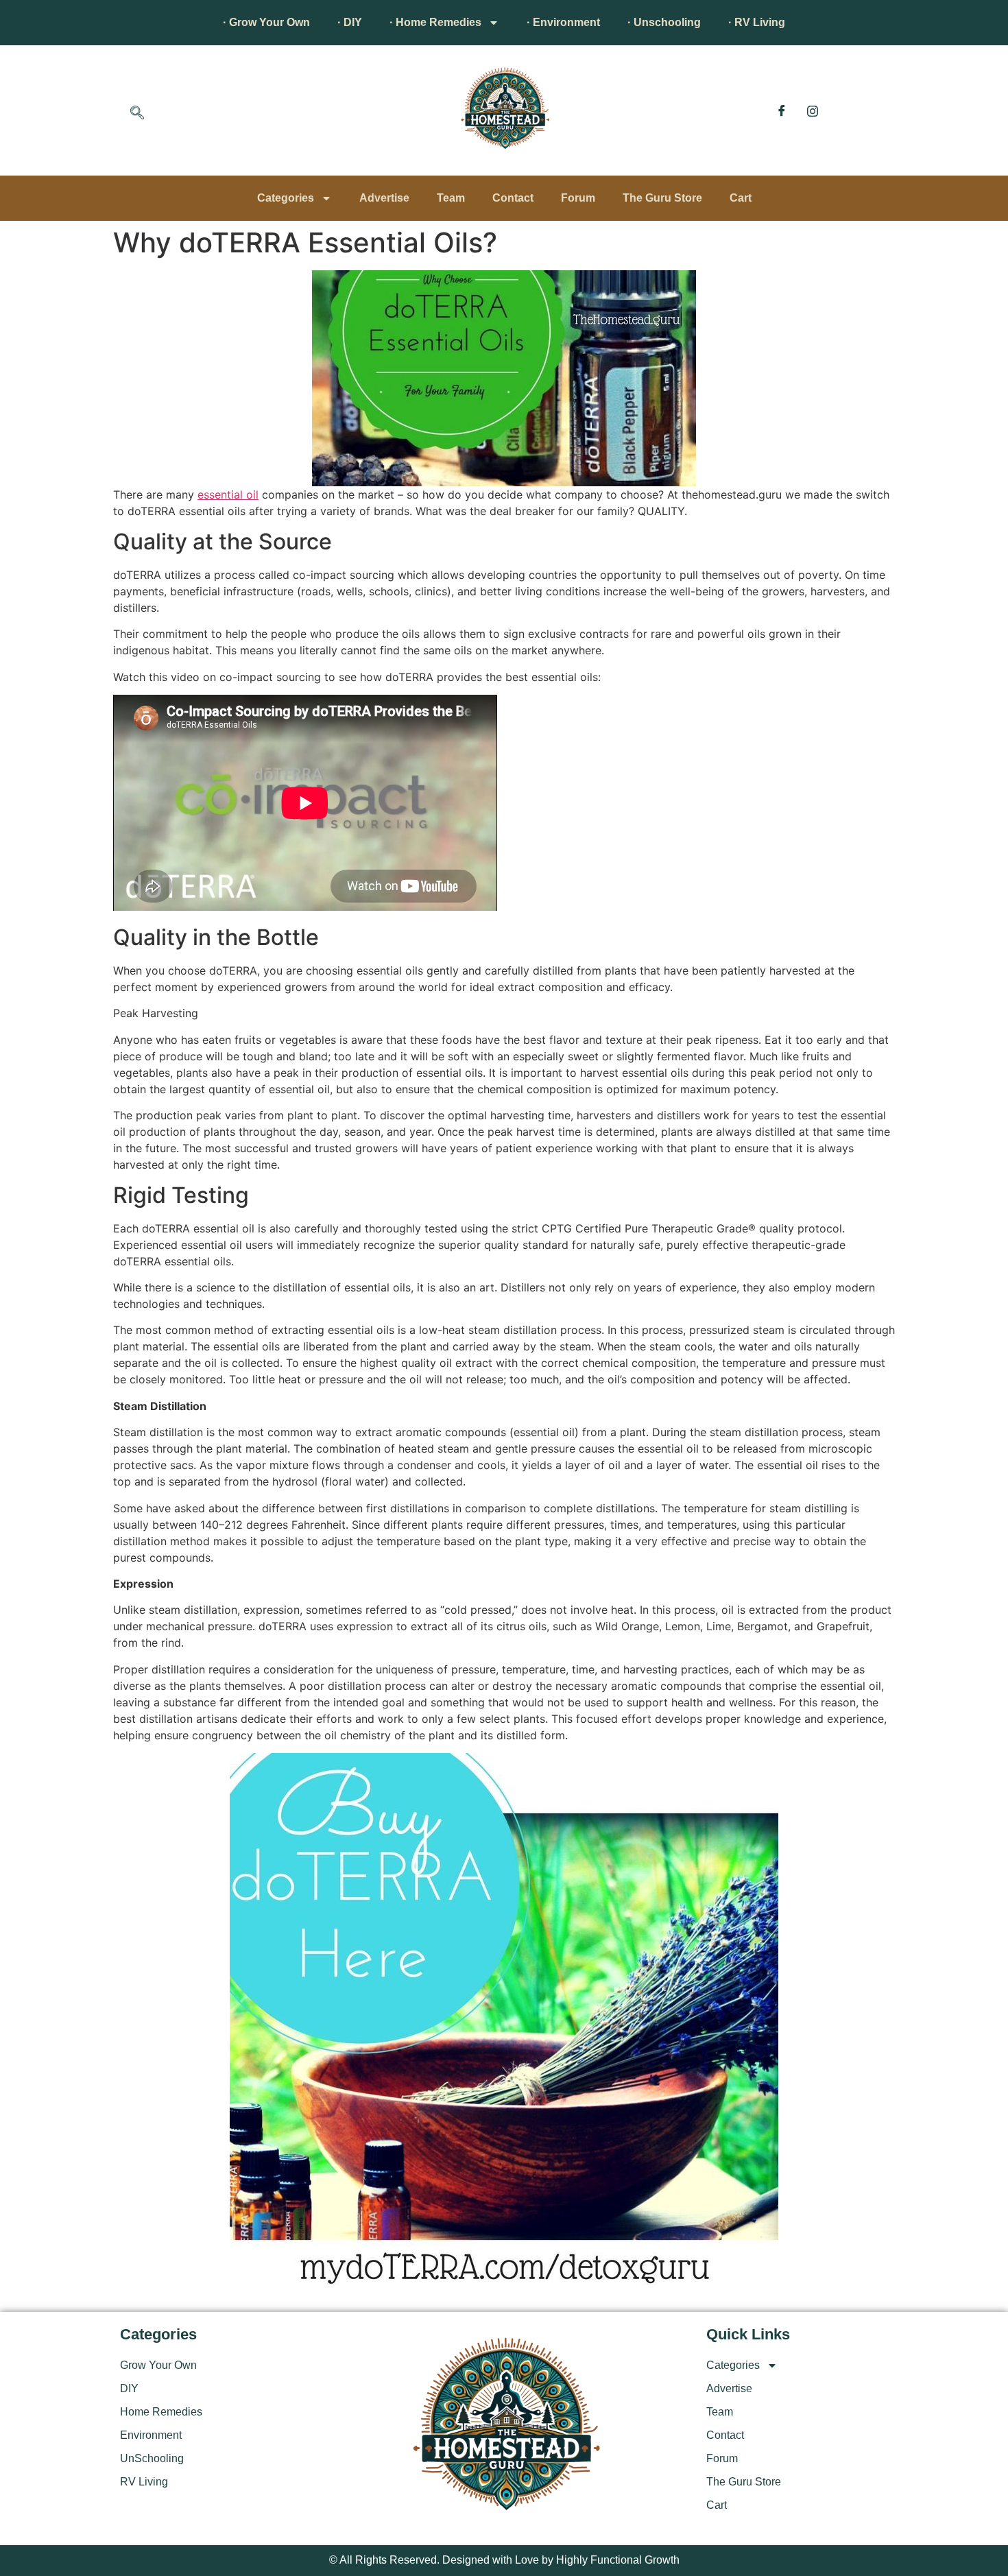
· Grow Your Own (266, 22)
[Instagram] (813, 110)
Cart (741, 198)
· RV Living (757, 22)
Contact (513, 198)
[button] (137, 114)
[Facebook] (782, 110)
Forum (578, 198)
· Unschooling (664, 22)
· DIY (350, 22)
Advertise (384, 198)
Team (451, 198)
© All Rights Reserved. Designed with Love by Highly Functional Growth (504, 2560)
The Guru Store (662, 198)
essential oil (228, 494)
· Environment (563, 22)
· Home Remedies (435, 22)
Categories (286, 198)
